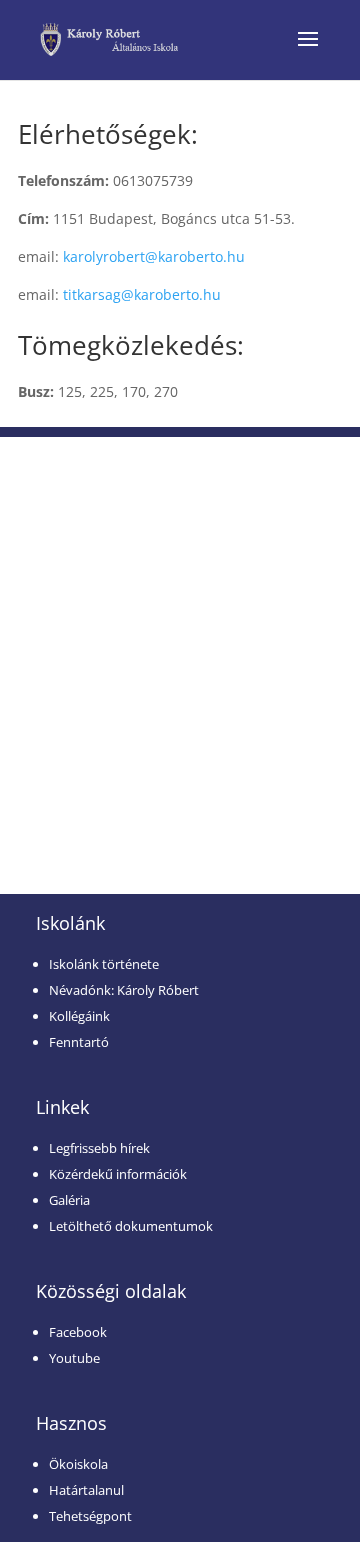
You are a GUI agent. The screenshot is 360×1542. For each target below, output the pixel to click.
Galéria (69, 1200)
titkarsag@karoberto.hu (142, 294)
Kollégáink (79, 1016)
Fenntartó (79, 1042)
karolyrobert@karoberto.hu (154, 256)
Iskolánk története (104, 964)
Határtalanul (86, 1490)
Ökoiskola (78, 1464)
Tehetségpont (90, 1516)
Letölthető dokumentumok (131, 1226)
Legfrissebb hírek (99, 1148)
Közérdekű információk (118, 1174)
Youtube (74, 1358)
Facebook (78, 1332)
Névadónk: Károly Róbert (124, 990)
